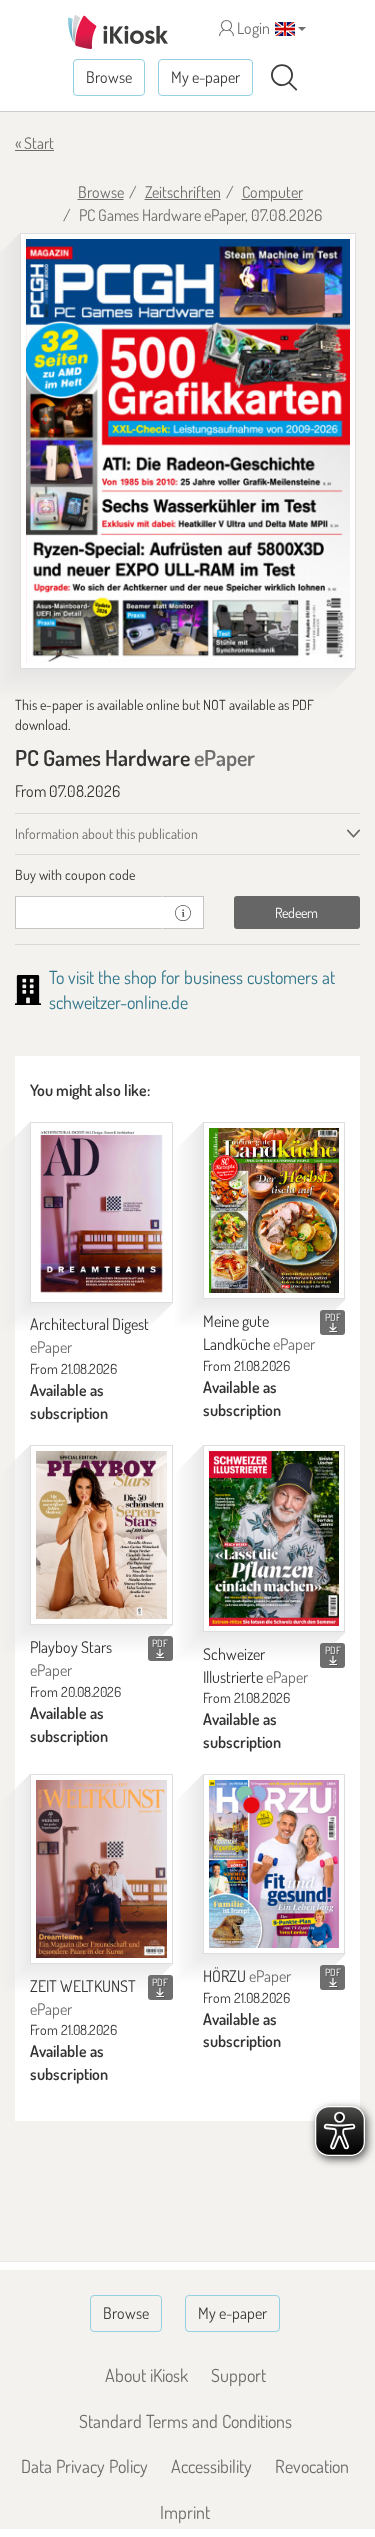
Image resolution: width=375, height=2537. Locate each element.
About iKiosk (146, 2375)
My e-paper (205, 77)
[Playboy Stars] (101, 1535)
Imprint (185, 2512)
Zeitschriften (183, 192)
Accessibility (211, 2466)
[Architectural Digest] (101, 1212)
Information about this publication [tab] (106, 833)
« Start (34, 143)
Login (252, 28)
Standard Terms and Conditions (185, 2421)
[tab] (187, 875)
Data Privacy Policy (84, 2466)
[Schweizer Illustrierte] (274, 1538)
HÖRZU (247, 1976)
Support (238, 2375)
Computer (272, 192)
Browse (109, 77)
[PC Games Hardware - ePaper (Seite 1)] (188, 451)
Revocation (312, 2466)
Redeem (296, 912)
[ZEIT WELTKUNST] (101, 1869)
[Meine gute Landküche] (274, 1210)
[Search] (284, 78)
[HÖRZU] (274, 1864)
